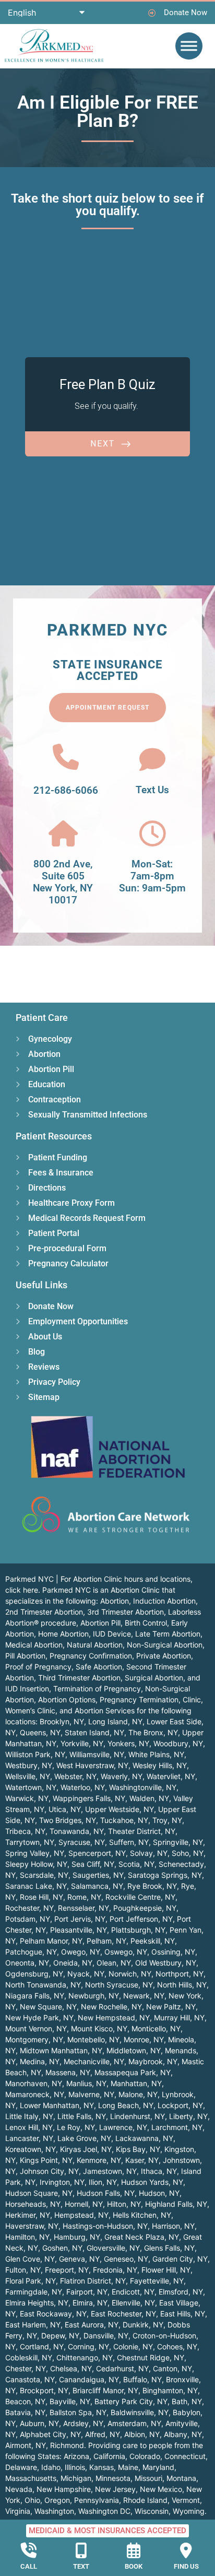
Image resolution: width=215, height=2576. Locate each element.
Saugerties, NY (98, 1875)
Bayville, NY (70, 2401)
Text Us (152, 790)
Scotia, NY (136, 1864)
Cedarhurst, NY (122, 2368)
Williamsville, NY (97, 1754)
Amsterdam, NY (134, 2423)
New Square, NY (48, 2007)
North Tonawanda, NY (43, 1985)
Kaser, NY (142, 2160)
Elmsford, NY (181, 2292)
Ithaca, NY (159, 2171)
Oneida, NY (73, 1963)
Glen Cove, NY (30, 2259)
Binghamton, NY (170, 2390)
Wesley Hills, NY (160, 1765)
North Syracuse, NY (119, 1985)
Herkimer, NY (28, 2215)
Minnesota (113, 2478)
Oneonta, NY (27, 1963)
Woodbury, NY (178, 1743)
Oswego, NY (126, 1952)
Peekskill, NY (153, 1941)
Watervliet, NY (171, 1776)
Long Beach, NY (126, 2105)
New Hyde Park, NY (39, 2018)
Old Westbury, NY (166, 1963)
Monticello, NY (156, 2028)
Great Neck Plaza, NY (142, 2237)
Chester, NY (26, 2368)
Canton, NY (172, 2368)
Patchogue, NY (31, 1952)
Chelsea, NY (71, 2368)
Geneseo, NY (126, 2259)
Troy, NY (167, 1820)
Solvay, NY (149, 1853)
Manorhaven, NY (34, 2083)
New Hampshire (64, 2489)
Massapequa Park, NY (133, 2072)
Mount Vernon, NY (36, 2028)
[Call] (29, 2550)
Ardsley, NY (83, 2423)
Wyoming (189, 2511)
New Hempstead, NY (114, 2018)
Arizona (76, 2456)
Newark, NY (144, 1996)
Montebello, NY (93, 2039)
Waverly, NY (122, 1776)
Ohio (32, 2500)
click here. (23, 1590)
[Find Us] (186, 2550)
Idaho (51, 2467)
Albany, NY (183, 2434)
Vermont (186, 2500)
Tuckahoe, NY (124, 1820)
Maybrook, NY (153, 2061)
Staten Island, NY (94, 1732)
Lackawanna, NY (144, 2138)
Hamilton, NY (27, 2237)
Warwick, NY (27, 1798)
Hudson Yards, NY (152, 2182)
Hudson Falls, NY (106, 2193)
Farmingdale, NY (34, 2292)
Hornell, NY (84, 2204)
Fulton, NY (23, 2270)
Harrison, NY (173, 2226)
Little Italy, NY (29, 2116)
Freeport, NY (67, 2270)
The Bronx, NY (153, 1732)
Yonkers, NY (128, 1743)
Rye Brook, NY (152, 1886)
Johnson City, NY (49, 2171)
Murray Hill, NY (179, 2018)
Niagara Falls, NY (35, 1996)
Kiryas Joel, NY (86, 2149)
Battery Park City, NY (131, 2401)
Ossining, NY (173, 1952)
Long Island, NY (115, 1721)
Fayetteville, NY (157, 2281)
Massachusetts (31, 2478)
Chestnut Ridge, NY (151, 2357)
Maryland (158, 2467)
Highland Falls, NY (176, 2204)
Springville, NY (178, 1842)
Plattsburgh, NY (138, 1930)
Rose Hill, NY (41, 1897)
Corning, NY (88, 2346)
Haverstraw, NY (32, 2226)
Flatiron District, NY (93, 2281)
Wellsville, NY (28, 1776)
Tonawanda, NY (77, 1831)
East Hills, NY (183, 2314)
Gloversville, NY (113, 2248)
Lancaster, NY (29, 2138)
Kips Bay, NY (138, 2149)
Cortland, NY (42, 2346)
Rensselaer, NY (83, 1908)
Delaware (21, 2467)
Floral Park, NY (31, 2281)
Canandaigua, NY (89, 2379)
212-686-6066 (66, 790)
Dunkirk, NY (143, 2325)
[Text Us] (152, 759)
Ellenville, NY (133, 2303)
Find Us (186, 2566)
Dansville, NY (106, 2336)
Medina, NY (40, 2061)
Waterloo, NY (83, 1787)
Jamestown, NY (110, 2171)
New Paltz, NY (171, 2007)
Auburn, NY (39, 2423)
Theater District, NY (142, 1831)
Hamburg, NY (77, 2237)
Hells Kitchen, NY (142, 2215)
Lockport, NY (180, 2105)
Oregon (57, 2500)
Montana (181, 2478)
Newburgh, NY (94, 1996)
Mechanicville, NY (94, 2061)
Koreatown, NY (31, 2149)
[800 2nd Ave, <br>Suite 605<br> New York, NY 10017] (63, 833)
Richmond (67, 2445)
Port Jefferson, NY (141, 1919)
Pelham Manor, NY (51, 1941)
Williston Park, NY (35, 1754)
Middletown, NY (134, 2050)
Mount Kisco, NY (99, 2028)
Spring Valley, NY (35, 1853)
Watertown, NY (31, 1787)
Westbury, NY (29, 1765)
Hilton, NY (124, 2204)
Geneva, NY (79, 2259)
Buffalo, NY (142, 2379)
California (109, 2456)
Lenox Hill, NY (29, 2127)
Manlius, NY (86, 2083)
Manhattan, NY (136, 2083)
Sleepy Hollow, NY (36, 1864)
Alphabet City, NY (50, 2434)
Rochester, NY (29, 1908)
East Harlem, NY (33, 2325)
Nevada (19, 2489)
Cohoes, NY (177, 2346)
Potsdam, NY (28, 1919)
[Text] (81, 2550)
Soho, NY (188, 1853)
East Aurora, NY (92, 2325)
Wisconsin (152, 2511)
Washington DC (104, 2511)
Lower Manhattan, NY (57, 2105)
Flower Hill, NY (166, 2270)
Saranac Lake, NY (36, 1886)
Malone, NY (138, 2094)
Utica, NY (65, 1809)
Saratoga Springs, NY (165, 1875)
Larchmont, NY (177, 2127)
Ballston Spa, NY (78, 2412)
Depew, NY (60, 2336)
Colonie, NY (133, 2346)
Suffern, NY (129, 1842)
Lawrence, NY (123, 2127)
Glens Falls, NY (169, 2248)
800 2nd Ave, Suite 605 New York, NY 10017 (63, 882)
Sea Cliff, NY (93, 1864)
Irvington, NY (62, 2182)
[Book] (134, 2550)
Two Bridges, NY (68, 1820)
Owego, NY (81, 1952)
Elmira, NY (90, 2303)
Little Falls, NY (82, 2116)
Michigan (76, 2478)
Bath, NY (187, 2401)
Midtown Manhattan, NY (61, 2050)
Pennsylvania (97, 2500)
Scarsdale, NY (44, 1875)
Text (81, 2566)
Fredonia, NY (115, 2270)
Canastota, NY (30, 2379)
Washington (54, 2511)
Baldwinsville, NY (140, 2412)
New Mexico (161, 2489)
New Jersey (115, 2489)
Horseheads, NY (33, 2204)
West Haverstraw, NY (92, 1765)
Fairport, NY (87, 2292)
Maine (128, 2467)
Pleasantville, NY (79, 1930)
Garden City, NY (180, 2259)
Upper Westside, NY (120, 1809)
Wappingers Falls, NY (89, 1798)
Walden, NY (149, 1798)
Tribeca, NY (25, 1831)
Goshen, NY (62, 2248)
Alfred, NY (103, 2434)
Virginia (18, 2511)
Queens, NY (40, 1732)
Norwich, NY (130, 1974)
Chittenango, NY (85, 2357)
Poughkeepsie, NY (145, 1908)
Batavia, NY (25, 2412)
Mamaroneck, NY (35, 2094)
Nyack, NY (86, 1974)
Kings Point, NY (46, 2160)
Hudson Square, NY (39, 2193)
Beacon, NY (25, 2401)
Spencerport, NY (97, 1853)
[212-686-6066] (66, 757)
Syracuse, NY (82, 1842)
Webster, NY (75, 1776)
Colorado (145, 2456)
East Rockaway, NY (53, 2314)
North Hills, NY (182, 1985)
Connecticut (185, 2456)
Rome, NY (84, 1897)
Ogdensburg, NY (34, 1974)
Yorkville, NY (82, 1743)
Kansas (101, 2467)
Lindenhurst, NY (138, 2116)
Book (134, 2566)
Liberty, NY (188, 2116)
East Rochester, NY (123, 2314)
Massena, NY (68, 2072)
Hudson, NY (159, 2193)
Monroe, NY (144, 2039)
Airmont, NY (26, 2445)
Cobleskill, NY (29, 2357)
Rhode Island (145, 2500)
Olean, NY (114, 1963)
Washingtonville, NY (143, 1787)
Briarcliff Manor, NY (105, 2390)
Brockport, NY (44, 2390)
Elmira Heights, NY (37, 2303)
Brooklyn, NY (62, 1721)
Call (29, 2566)
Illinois (75, 2467)
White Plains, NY (156, 1754)
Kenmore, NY (99, 2160)
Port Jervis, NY (80, 1919)
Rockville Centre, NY (140, 1897)
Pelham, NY (106, 1941)
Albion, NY (142, 2434)
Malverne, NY (91, 2094)
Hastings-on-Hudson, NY (105, 2226)
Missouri (148, 2478)
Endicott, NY (133, 2292)
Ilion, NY (103, 2182)
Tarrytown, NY (30, 1842)
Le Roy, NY (76, 2127)
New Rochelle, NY (111, 2007)
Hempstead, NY (81, 2215)
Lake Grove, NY (84, 2138)
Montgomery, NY (34, 2039)
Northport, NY (180, 1974)
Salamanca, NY (97, 1886)
